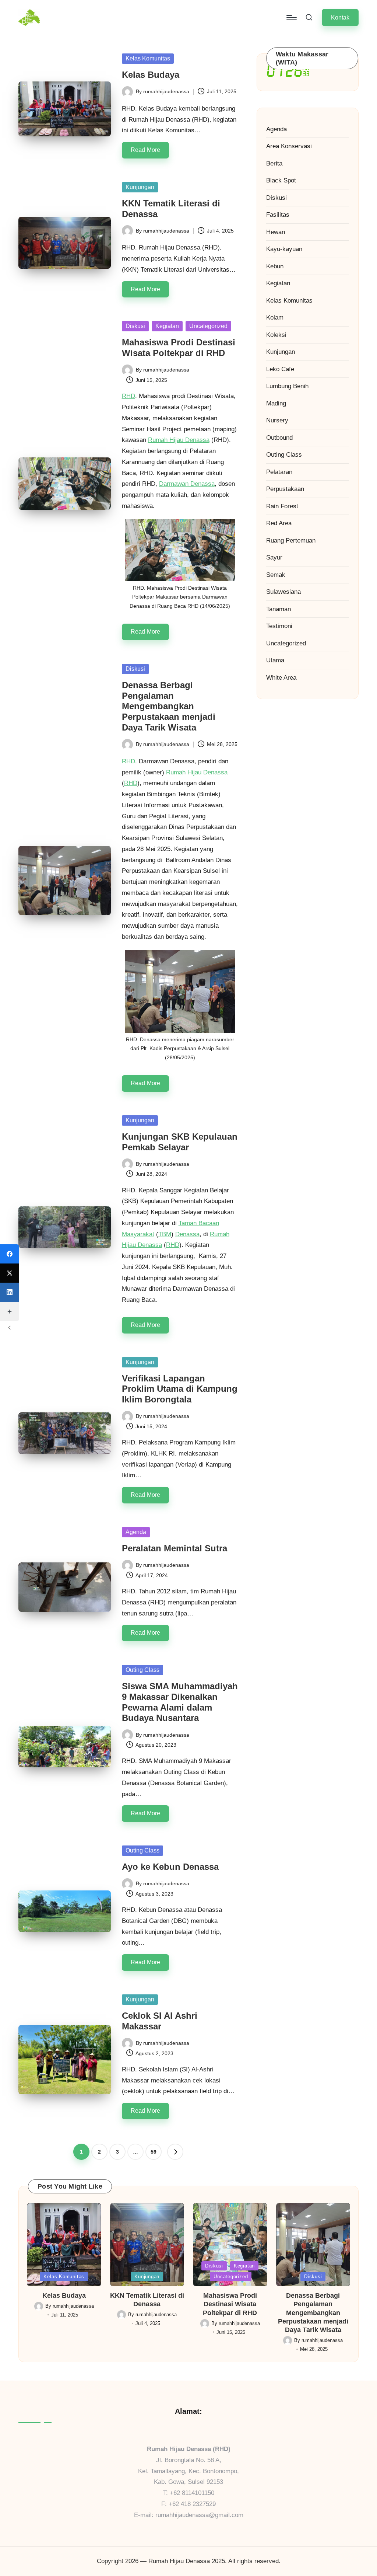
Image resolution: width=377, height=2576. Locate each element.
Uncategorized (208, 326)
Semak (276, 575)
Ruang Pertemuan (291, 541)
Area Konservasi (289, 146)
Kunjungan (140, 187)
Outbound (279, 438)
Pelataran (279, 472)
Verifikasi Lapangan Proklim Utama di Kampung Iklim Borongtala (180, 1389)
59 (154, 2152)
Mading (276, 403)
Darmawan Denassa (187, 484)
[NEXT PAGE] (175, 2152)
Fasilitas (278, 215)
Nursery (277, 420)
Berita (274, 163)
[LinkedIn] (10, 1292)
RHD (128, 396)
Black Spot (281, 180)
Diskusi (135, 326)
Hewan (276, 232)
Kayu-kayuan (284, 249)
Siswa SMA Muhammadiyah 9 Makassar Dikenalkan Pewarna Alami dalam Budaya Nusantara (180, 1702)
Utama (275, 660)
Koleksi (276, 335)
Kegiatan (167, 326)
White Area (281, 678)
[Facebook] (10, 1254)
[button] (340, 18)
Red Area (279, 523)
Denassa (187, 1234)
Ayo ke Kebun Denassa (170, 1867)
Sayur (274, 557)
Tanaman (279, 609)
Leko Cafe (280, 369)
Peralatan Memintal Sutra (175, 1548)
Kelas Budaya (151, 75)
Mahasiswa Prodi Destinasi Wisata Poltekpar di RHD (179, 348)
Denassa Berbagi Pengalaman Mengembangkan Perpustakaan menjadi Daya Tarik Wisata (169, 706)
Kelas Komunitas (148, 58)
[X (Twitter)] (10, 1273)
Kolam (275, 318)
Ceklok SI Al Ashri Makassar (160, 2021)
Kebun (275, 266)
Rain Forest (282, 506)
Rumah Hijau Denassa (179, 440)
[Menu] (291, 17)
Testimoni (279, 626)
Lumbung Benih (287, 386)
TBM (165, 1234)
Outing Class (142, 1670)
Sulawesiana (283, 592)
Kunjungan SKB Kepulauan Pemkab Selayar (180, 1142)
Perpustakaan (285, 489)
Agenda (136, 1532)
